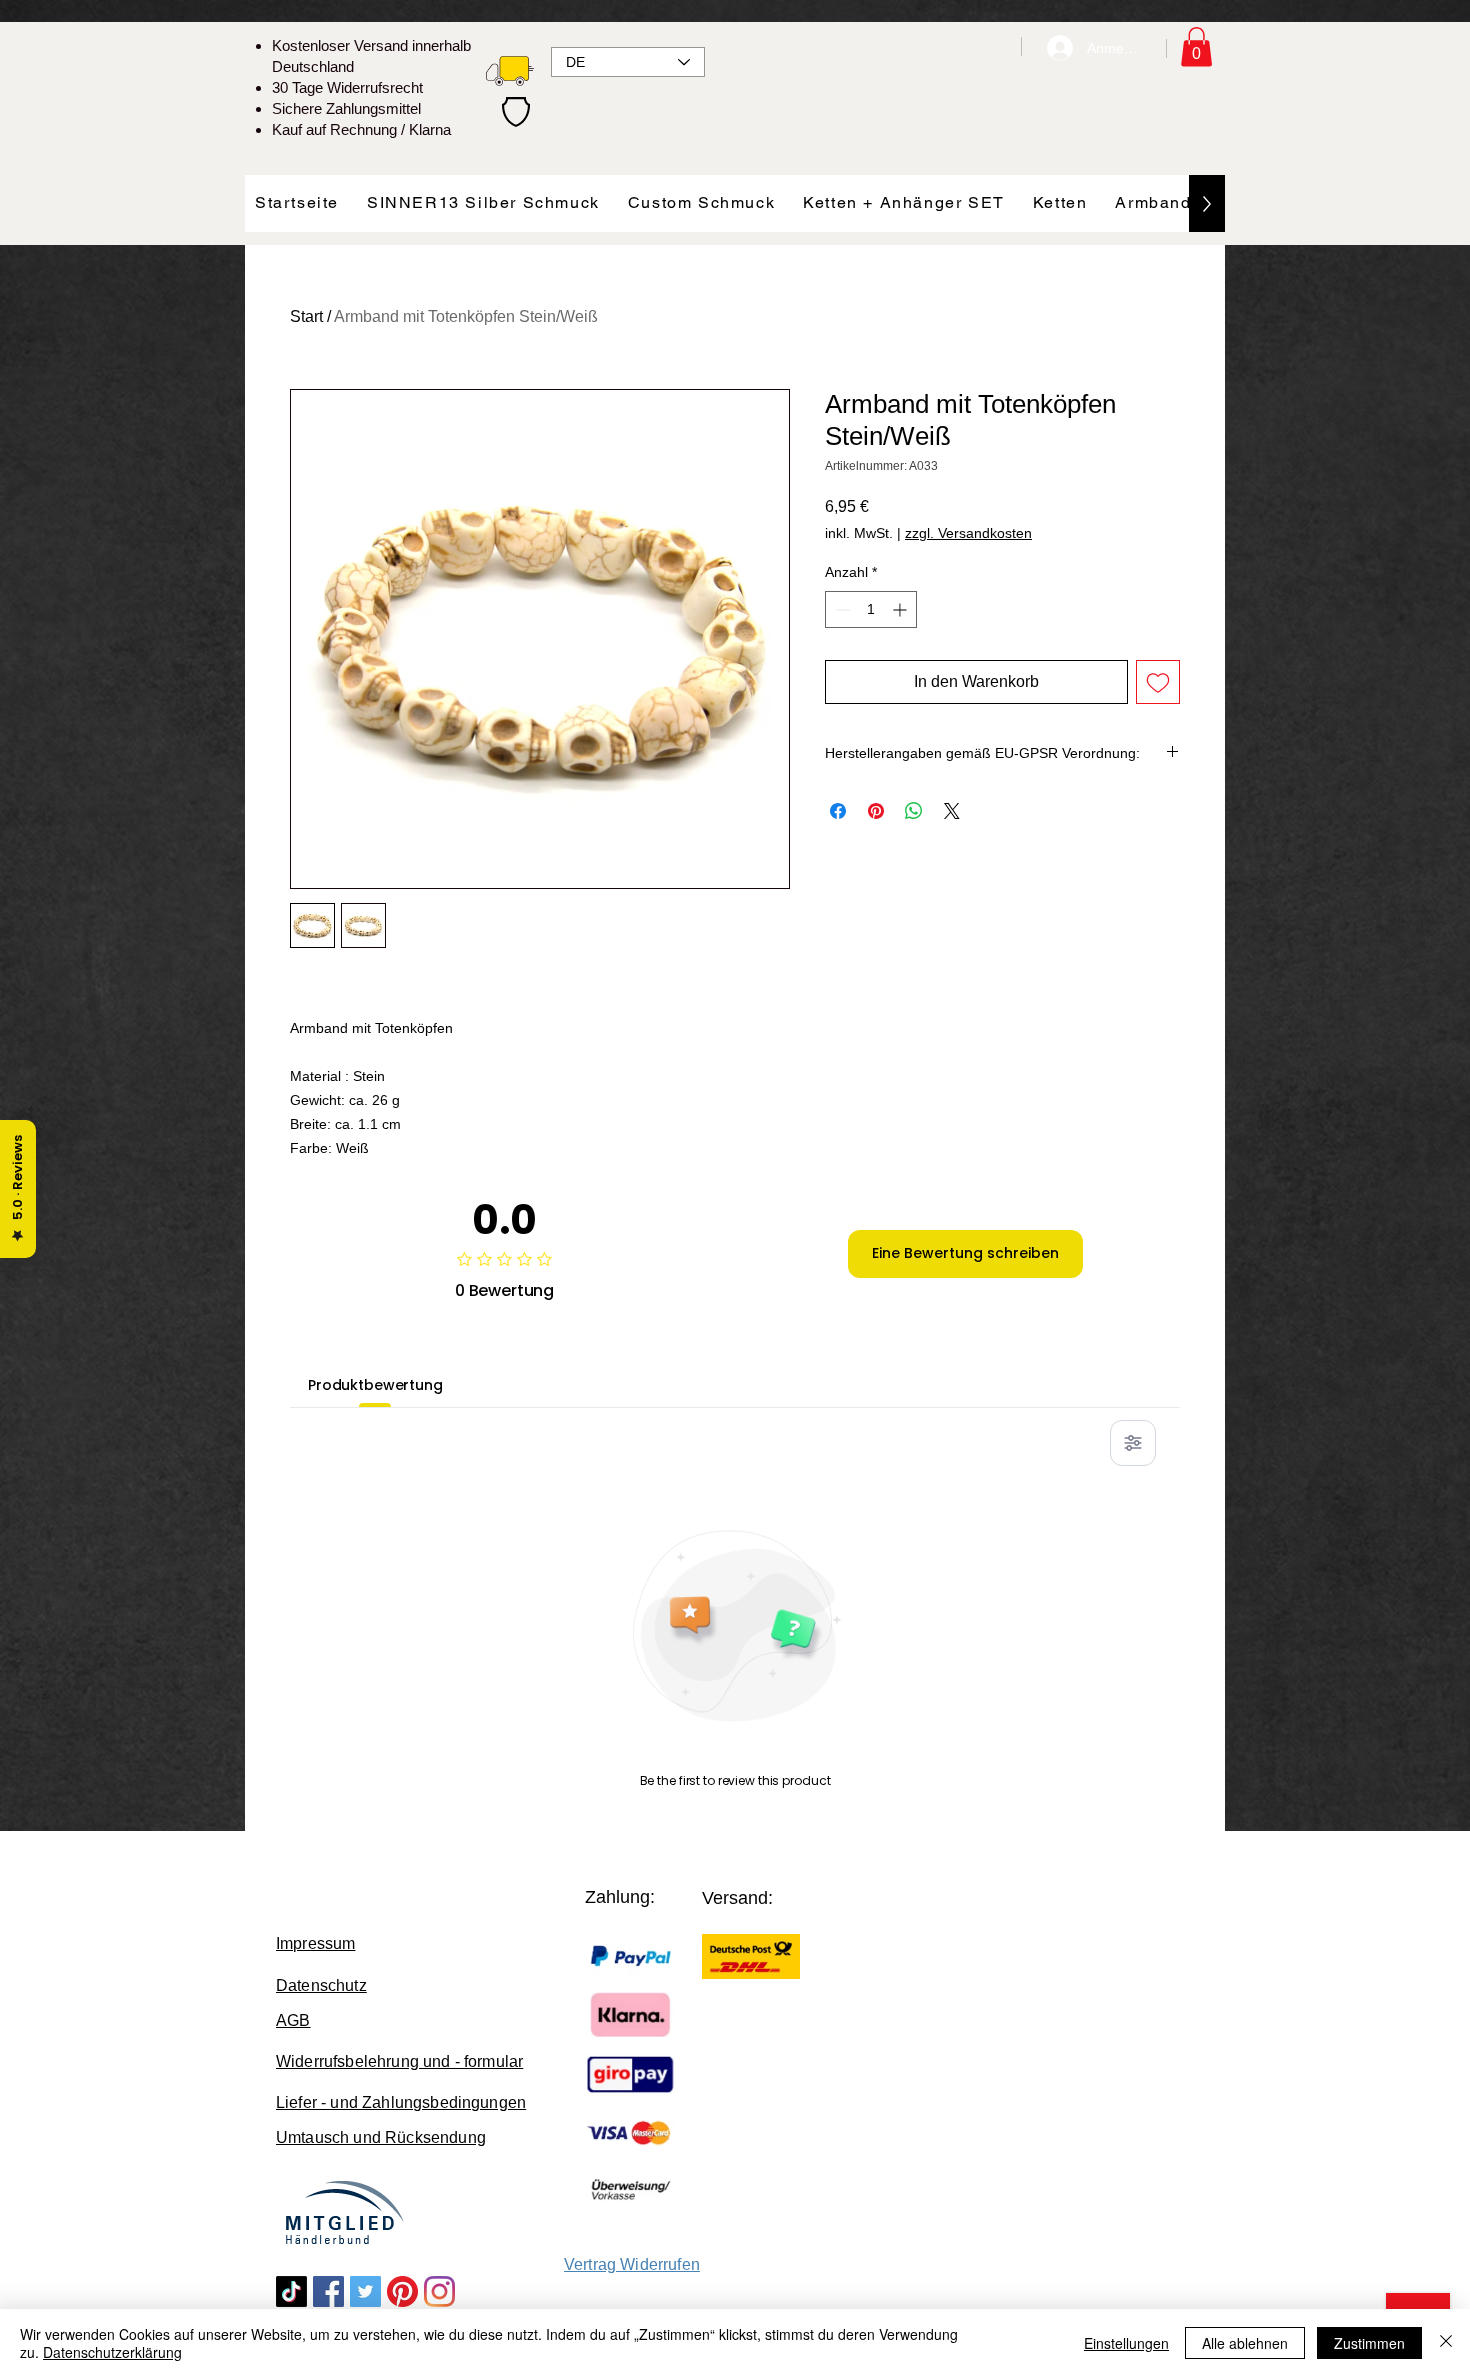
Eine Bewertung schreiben (965, 1253)
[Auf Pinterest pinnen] (876, 811)
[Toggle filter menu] (1133, 1443)
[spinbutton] (871, 609)
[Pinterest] (402, 2291)
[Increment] (901, 609)
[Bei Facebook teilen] (838, 811)
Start (306, 316)
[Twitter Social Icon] (365, 2291)
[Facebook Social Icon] (328, 2291)
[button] (1196, 46)
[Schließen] (1446, 2343)
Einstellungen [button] (1126, 2343)
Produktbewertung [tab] (375, 1385)
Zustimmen (1369, 2343)
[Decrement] (840, 609)
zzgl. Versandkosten (968, 533)
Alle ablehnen (1245, 2343)
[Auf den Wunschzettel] (1158, 682)
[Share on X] (952, 811)
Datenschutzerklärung (112, 2352)
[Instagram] (439, 2291)
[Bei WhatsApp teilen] (914, 811)
